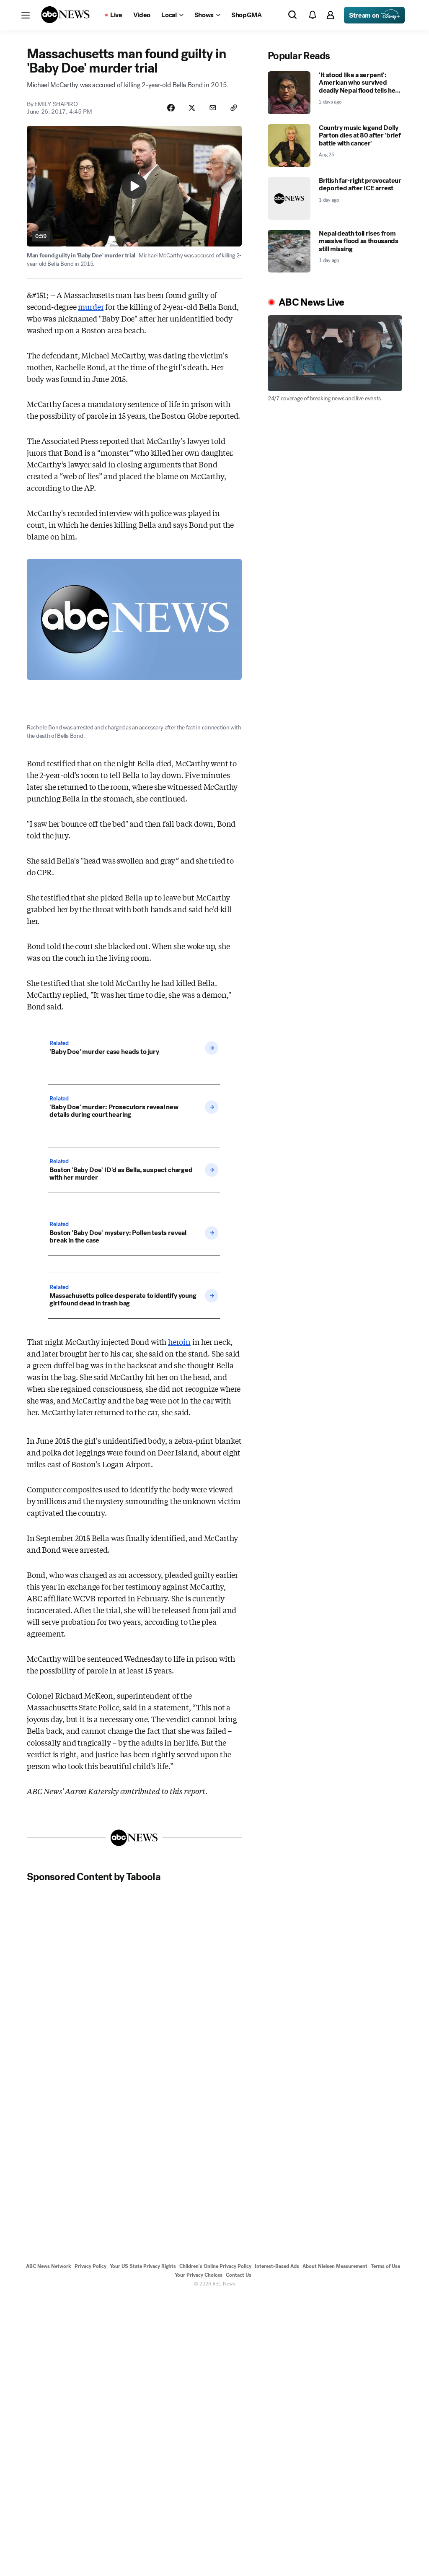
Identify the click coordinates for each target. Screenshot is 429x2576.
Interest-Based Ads (277, 2266)
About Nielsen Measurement (335, 2266)
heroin (179, 1341)
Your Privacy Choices (199, 2275)
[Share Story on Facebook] (171, 108)
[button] (26, 15)
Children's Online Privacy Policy (215, 2266)
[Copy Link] (234, 108)
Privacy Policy (90, 2266)
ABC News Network (49, 2266)
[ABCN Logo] (65, 15)
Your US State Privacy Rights (143, 2266)
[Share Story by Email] (213, 108)
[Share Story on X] (192, 108)
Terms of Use (385, 2266)
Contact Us (239, 2275)
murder (91, 306)
